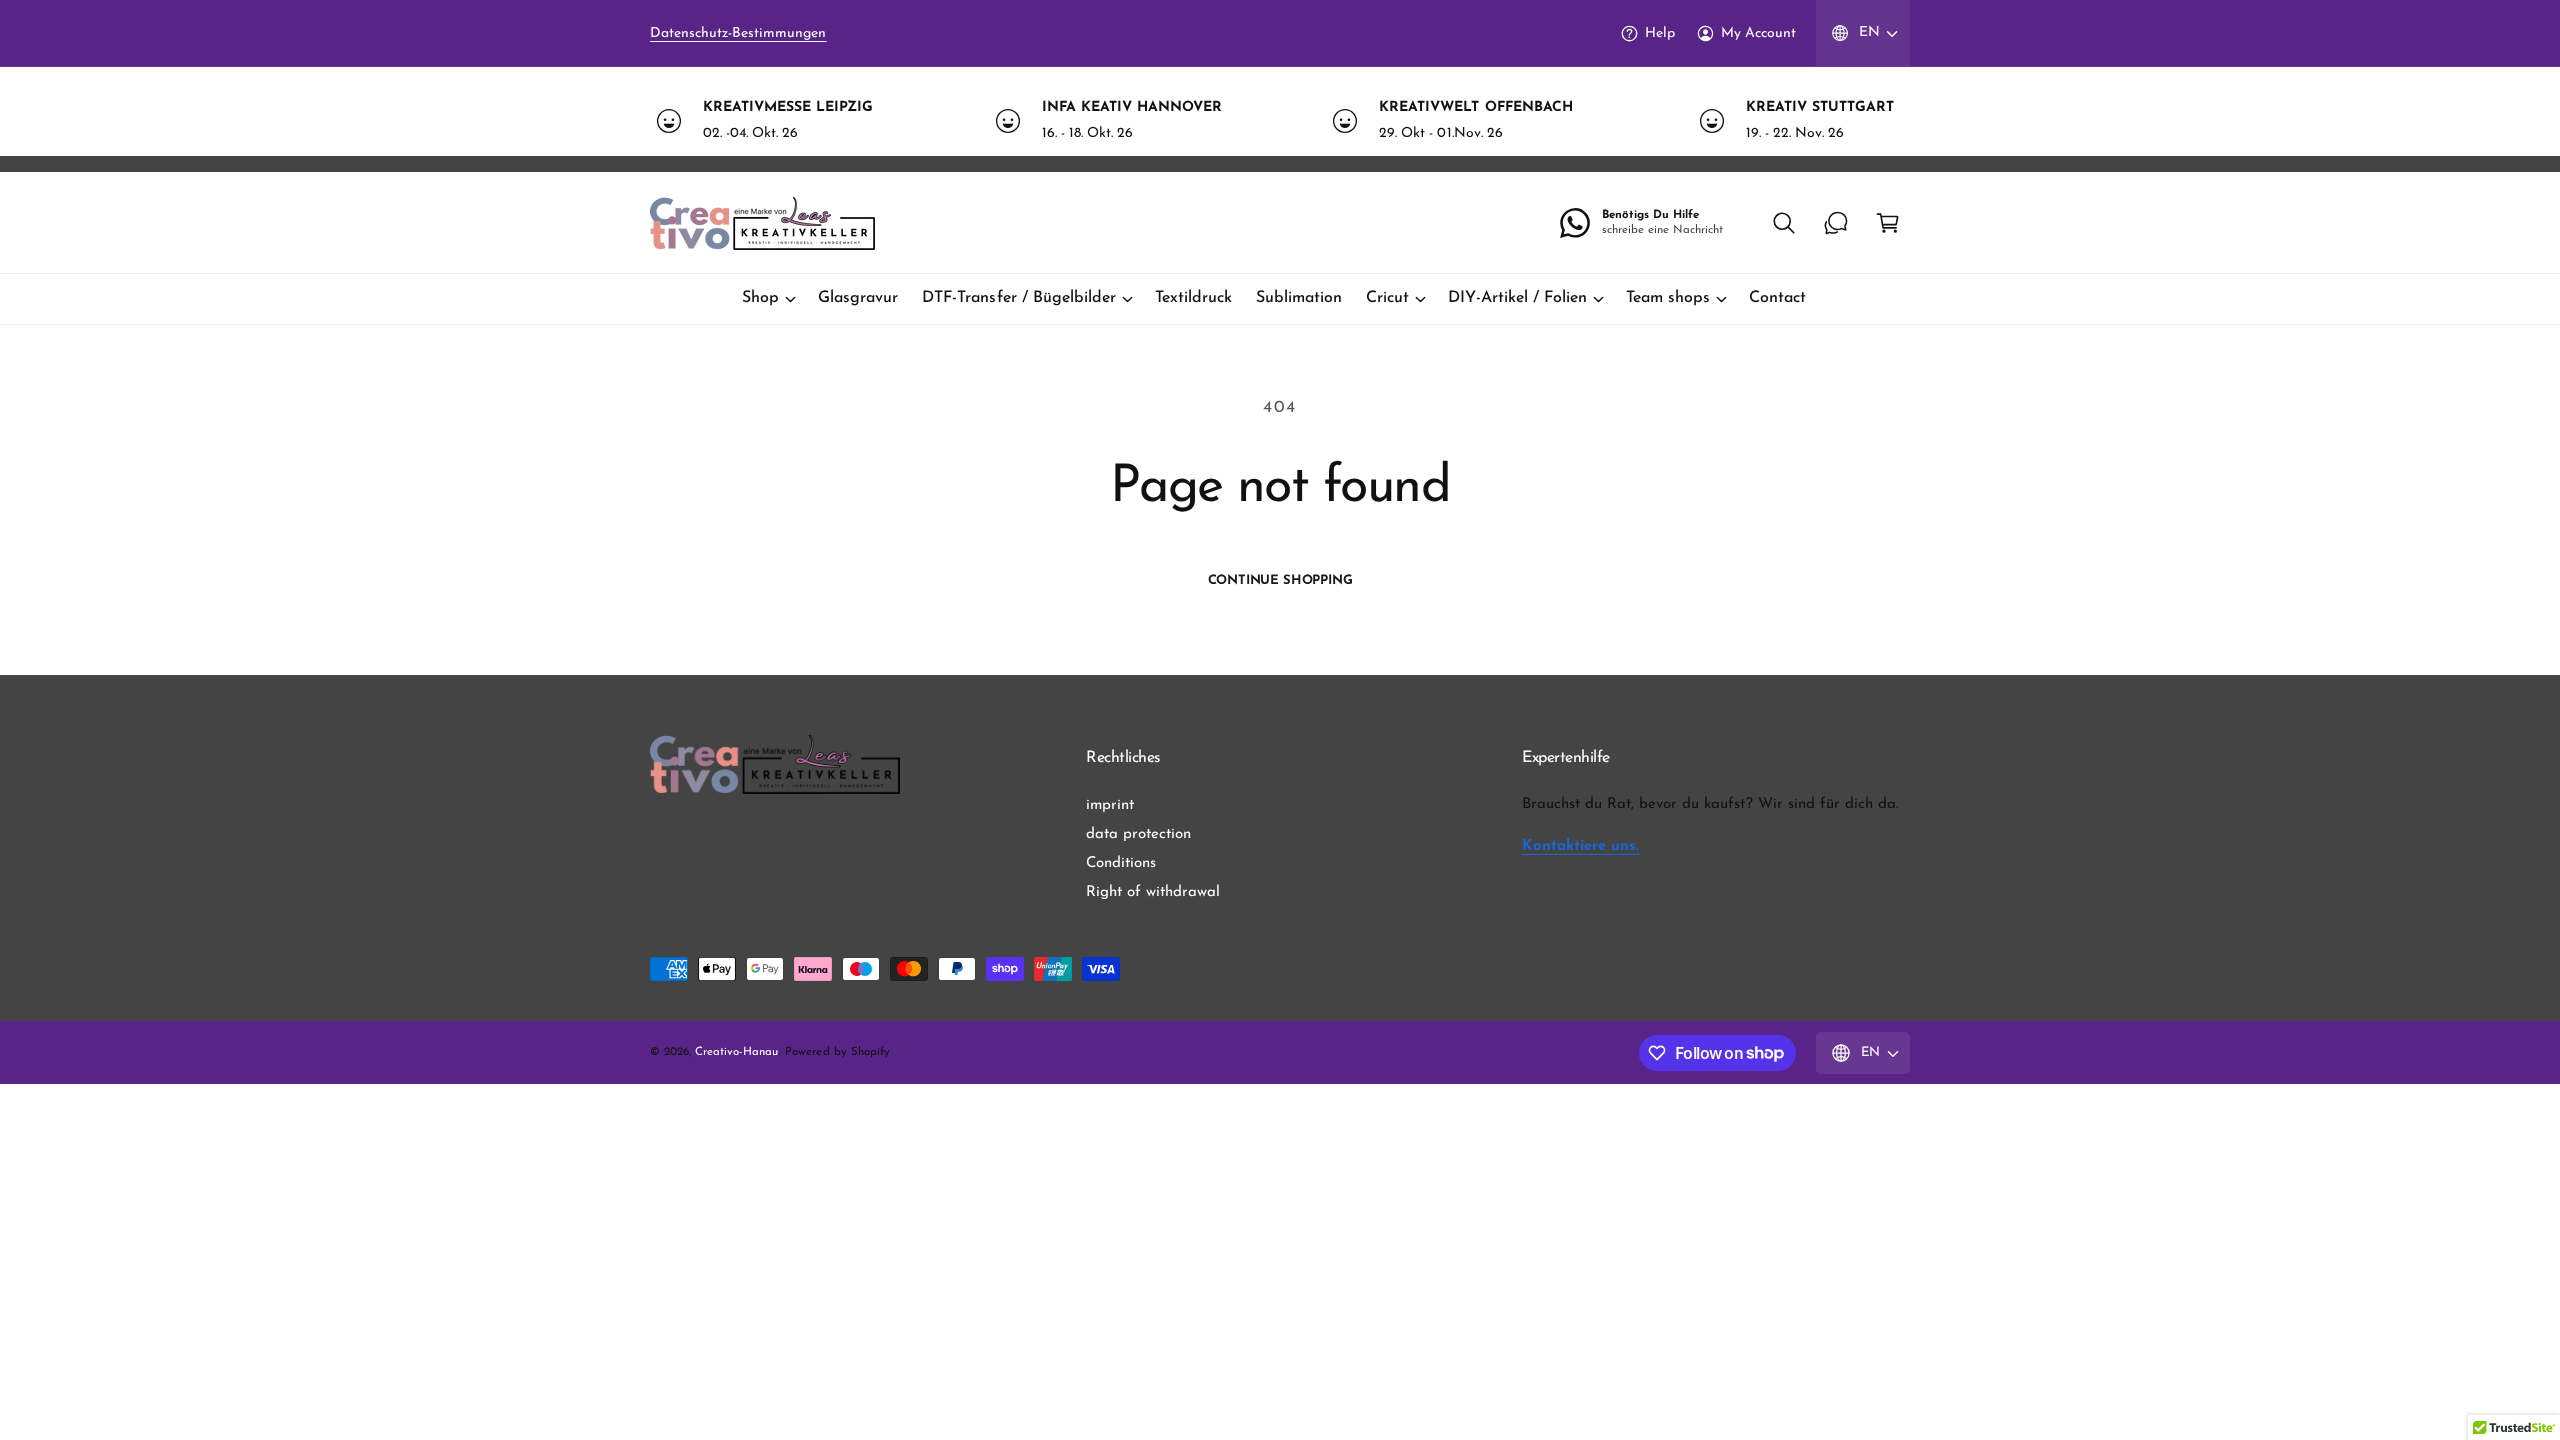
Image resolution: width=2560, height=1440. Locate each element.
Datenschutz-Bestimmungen (738, 33)
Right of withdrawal (1153, 892)
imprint (1110, 805)
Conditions (1121, 863)
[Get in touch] (1836, 223)
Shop (760, 298)
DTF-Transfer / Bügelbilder (1018, 298)
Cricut (1387, 298)
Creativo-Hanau (736, 1052)
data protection (1138, 834)
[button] (1784, 223)
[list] (1280, 120)
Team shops (1668, 298)
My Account (1758, 33)
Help (1660, 33)
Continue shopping (1280, 580)
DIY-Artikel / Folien (1517, 298)
